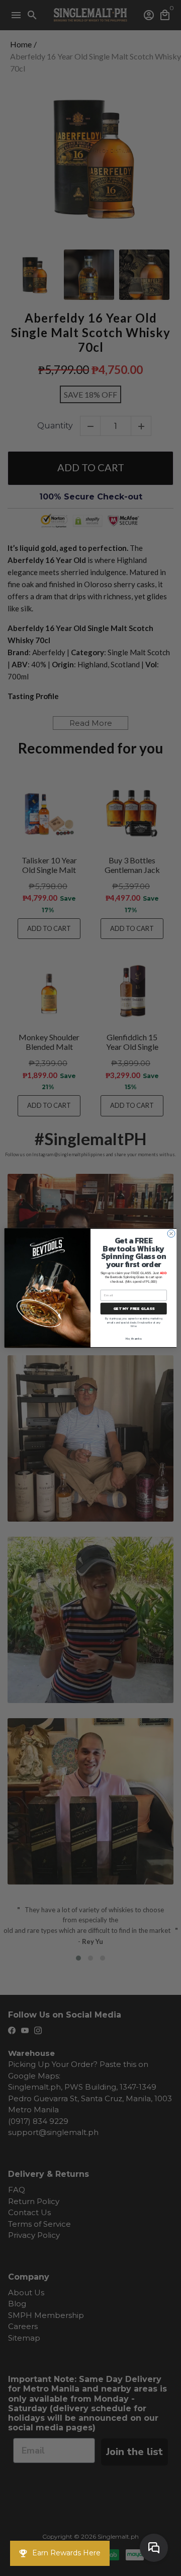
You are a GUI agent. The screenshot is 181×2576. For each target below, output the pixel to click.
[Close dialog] (171, 1234)
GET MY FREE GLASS (134, 1309)
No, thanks (133, 1338)
